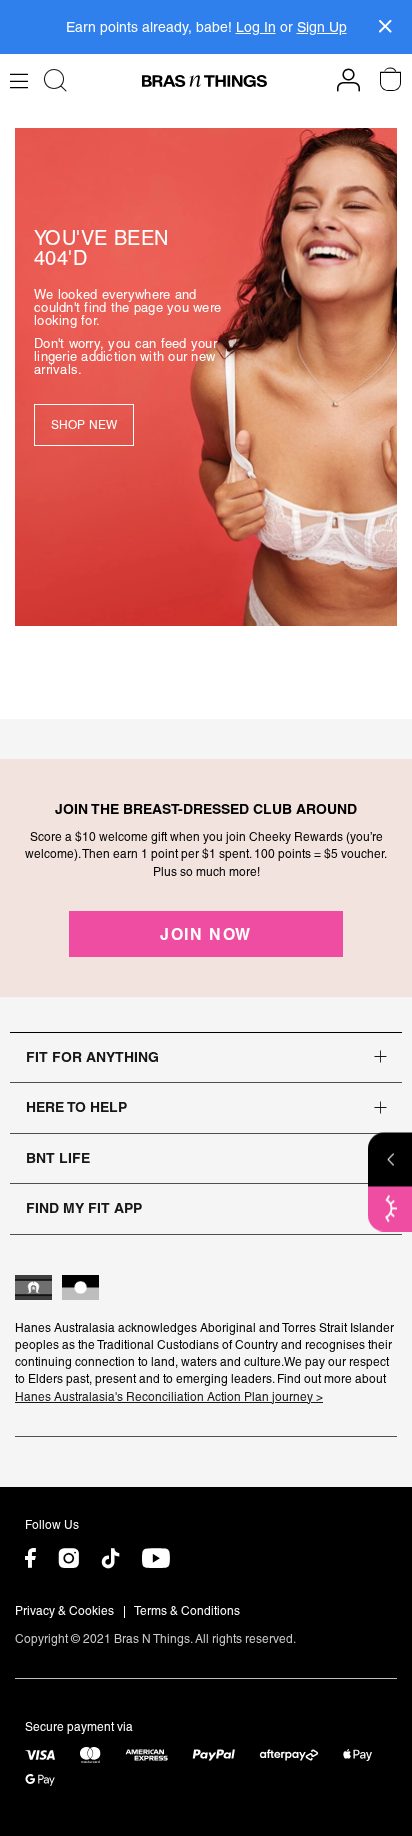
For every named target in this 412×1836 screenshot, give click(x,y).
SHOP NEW (84, 425)
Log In (256, 27)
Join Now (206, 934)
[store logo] (204, 81)
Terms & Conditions (187, 1611)
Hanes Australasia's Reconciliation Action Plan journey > (169, 1397)
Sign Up (322, 27)
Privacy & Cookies (64, 1611)
